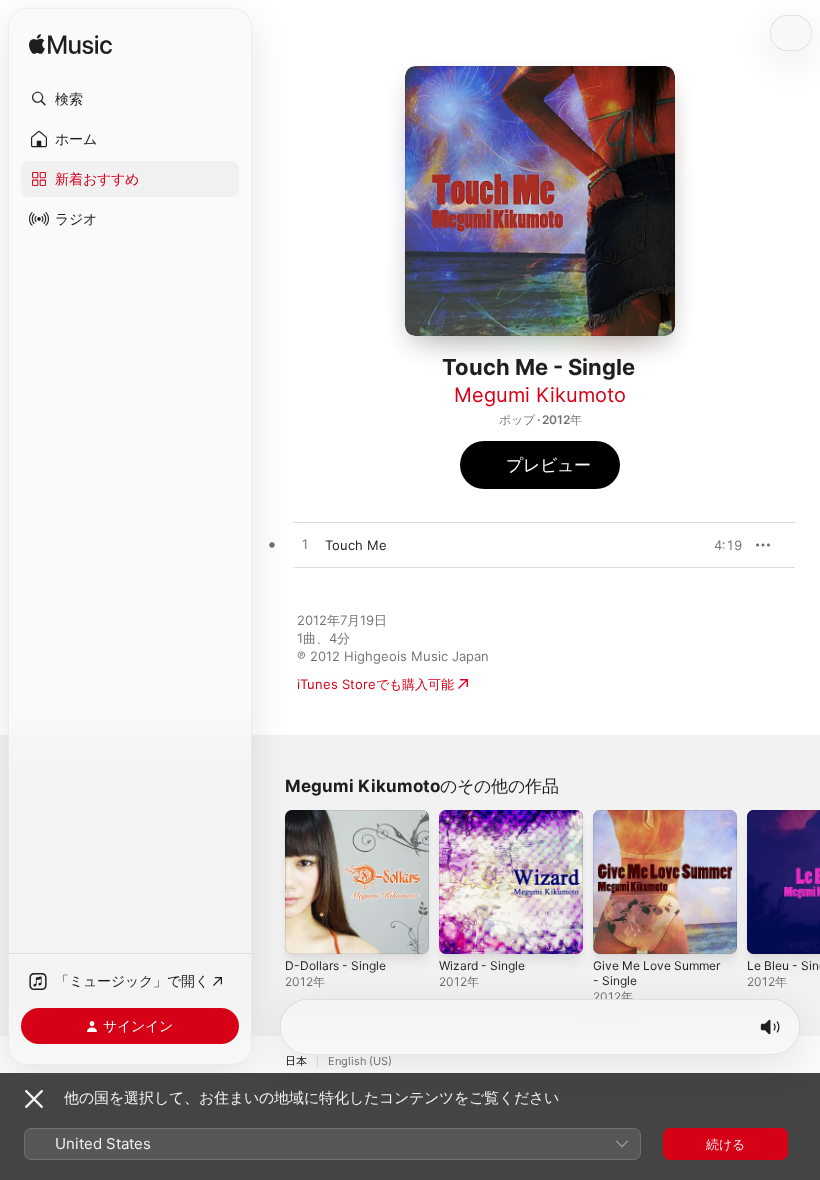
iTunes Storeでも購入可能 (375, 684)
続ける (725, 1144)
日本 (296, 1061)
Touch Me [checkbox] (356, 545)
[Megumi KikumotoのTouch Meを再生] (305, 545)
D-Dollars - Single (335, 965)
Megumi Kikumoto (540, 395)
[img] (70, 45)
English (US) (360, 1061)
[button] (130, 99)
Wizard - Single (482, 965)
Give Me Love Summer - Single (656, 973)
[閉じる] (34, 1099)
